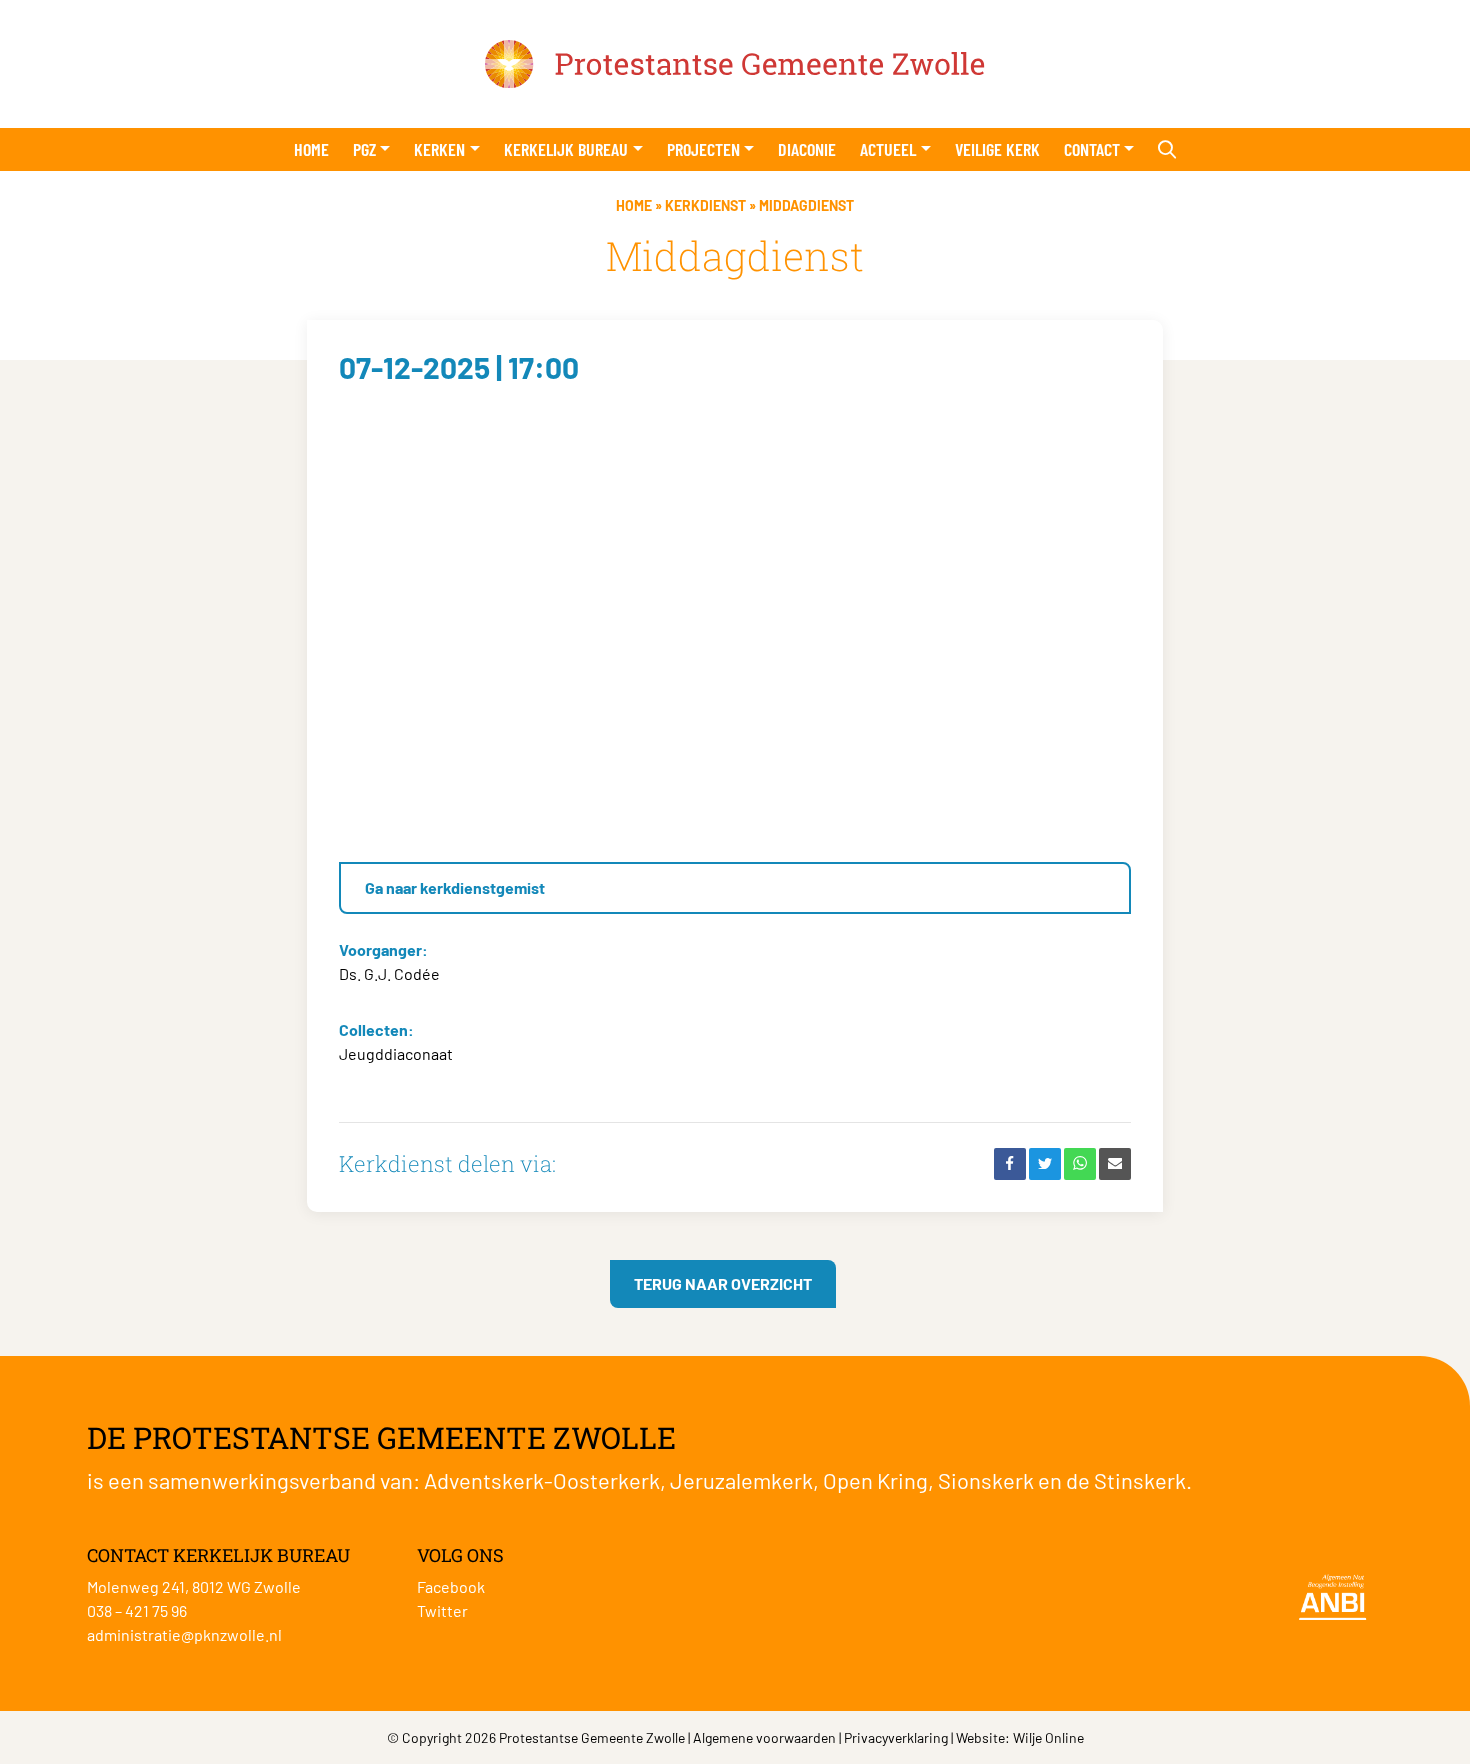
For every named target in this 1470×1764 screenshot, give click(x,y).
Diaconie (807, 149)
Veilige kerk (997, 149)
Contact (1092, 149)
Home (311, 149)
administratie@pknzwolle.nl (184, 1634)
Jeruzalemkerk (741, 1480)
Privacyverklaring (896, 1737)
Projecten (703, 149)
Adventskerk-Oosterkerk (542, 1480)
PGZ (364, 149)
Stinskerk (1140, 1480)
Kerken (439, 149)
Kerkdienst (705, 205)
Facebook (451, 1586)
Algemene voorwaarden (764, 1737)
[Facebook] (1010, 1164)
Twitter (442, 1610)
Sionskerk (986, 1480)
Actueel (888, 149)
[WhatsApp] (1080, 1164)
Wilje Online (1048, 1737)
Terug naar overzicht (723, 1283)
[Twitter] (1045, 1164)
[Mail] (1115, 1164)
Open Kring (875, 1480)
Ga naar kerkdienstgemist (455, 887)
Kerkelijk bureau (566, 149)
